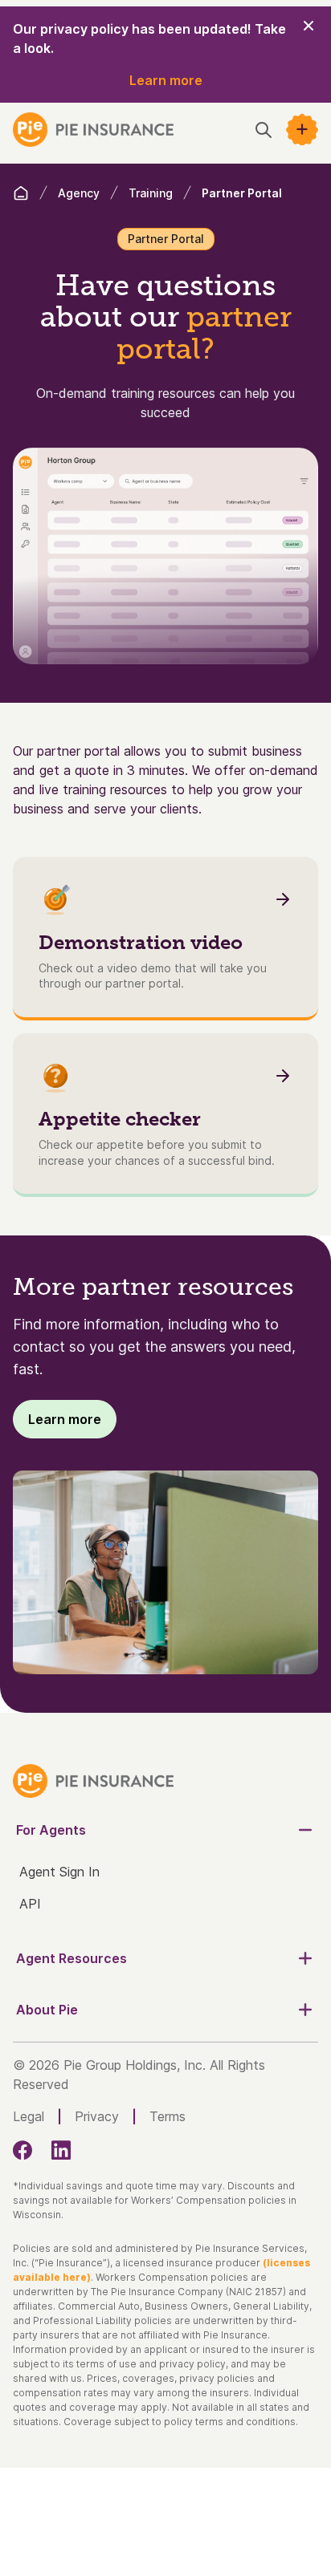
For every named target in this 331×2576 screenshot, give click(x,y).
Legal (29, 2116)
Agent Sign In (59, 1872)
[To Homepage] (93, 130)
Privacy (97, 2116)
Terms (168, 2116)
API (30, 1904)
